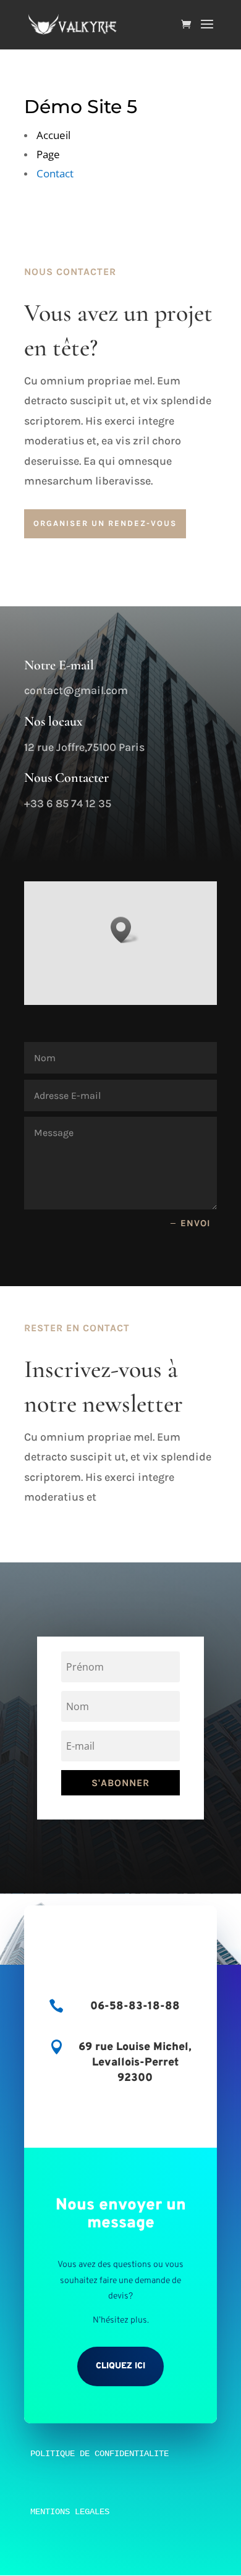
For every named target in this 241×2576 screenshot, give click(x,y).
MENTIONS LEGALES (70, 2512)
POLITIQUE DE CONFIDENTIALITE (99, 2454)
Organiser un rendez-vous (105, 523)
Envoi (196, 1223)
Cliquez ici (120, 2366)
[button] (125, 930)
